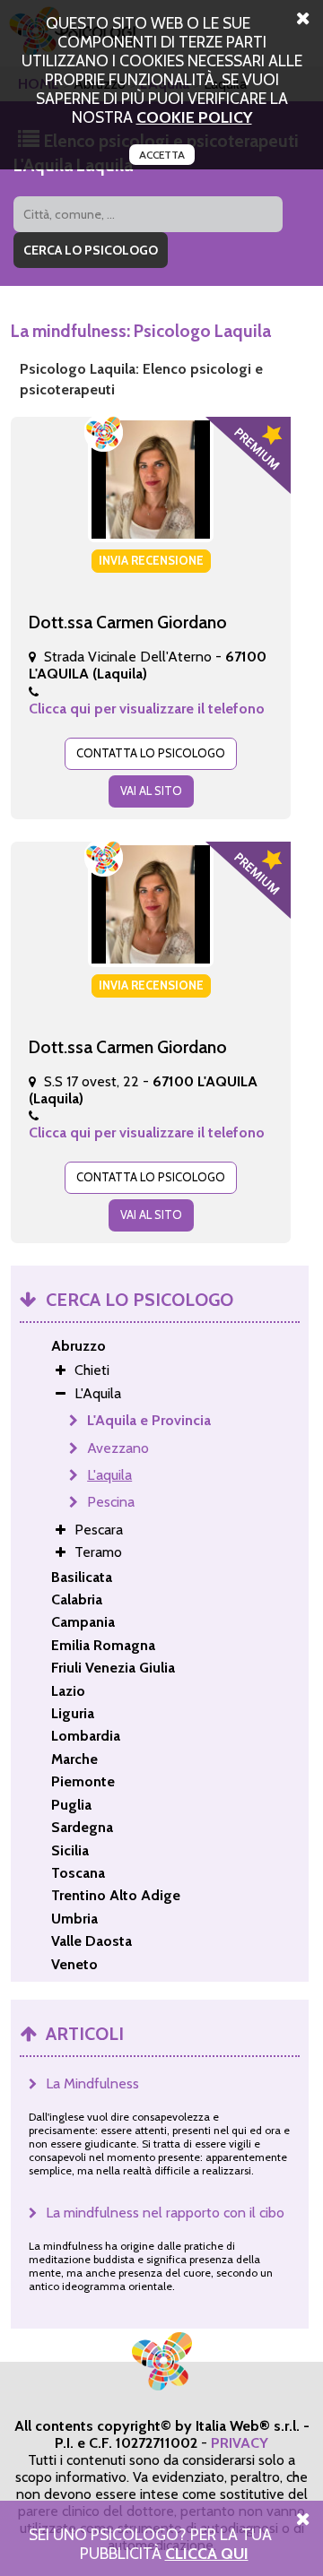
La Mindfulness (92, 2083)
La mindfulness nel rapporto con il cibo (165, 2213)
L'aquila (109, 1475)
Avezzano (118, 1448)
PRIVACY (240, 2443)
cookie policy (194, 117)
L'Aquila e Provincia (149, 1420)
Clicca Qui (207, 2553)
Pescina (111, 1502)
